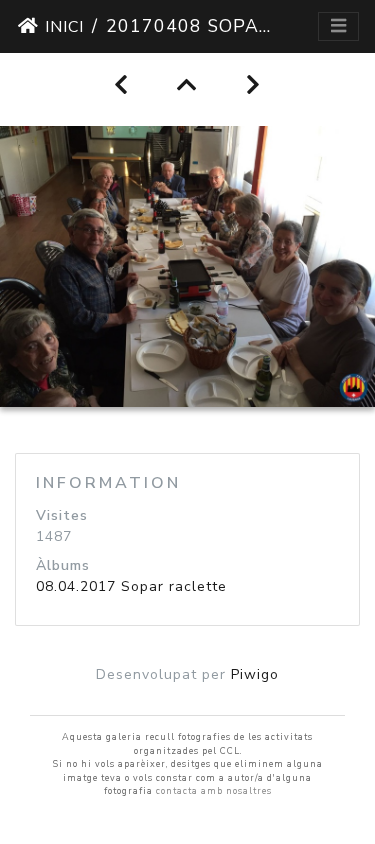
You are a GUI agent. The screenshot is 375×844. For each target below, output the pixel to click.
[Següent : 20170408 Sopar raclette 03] (253, 85)
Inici (64, 27)
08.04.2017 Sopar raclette (131, 586)
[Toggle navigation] (338, 26)
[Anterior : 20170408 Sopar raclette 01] (121, 85)
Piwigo (255, 674)
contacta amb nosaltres (214, 791)
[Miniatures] (187, 85)
